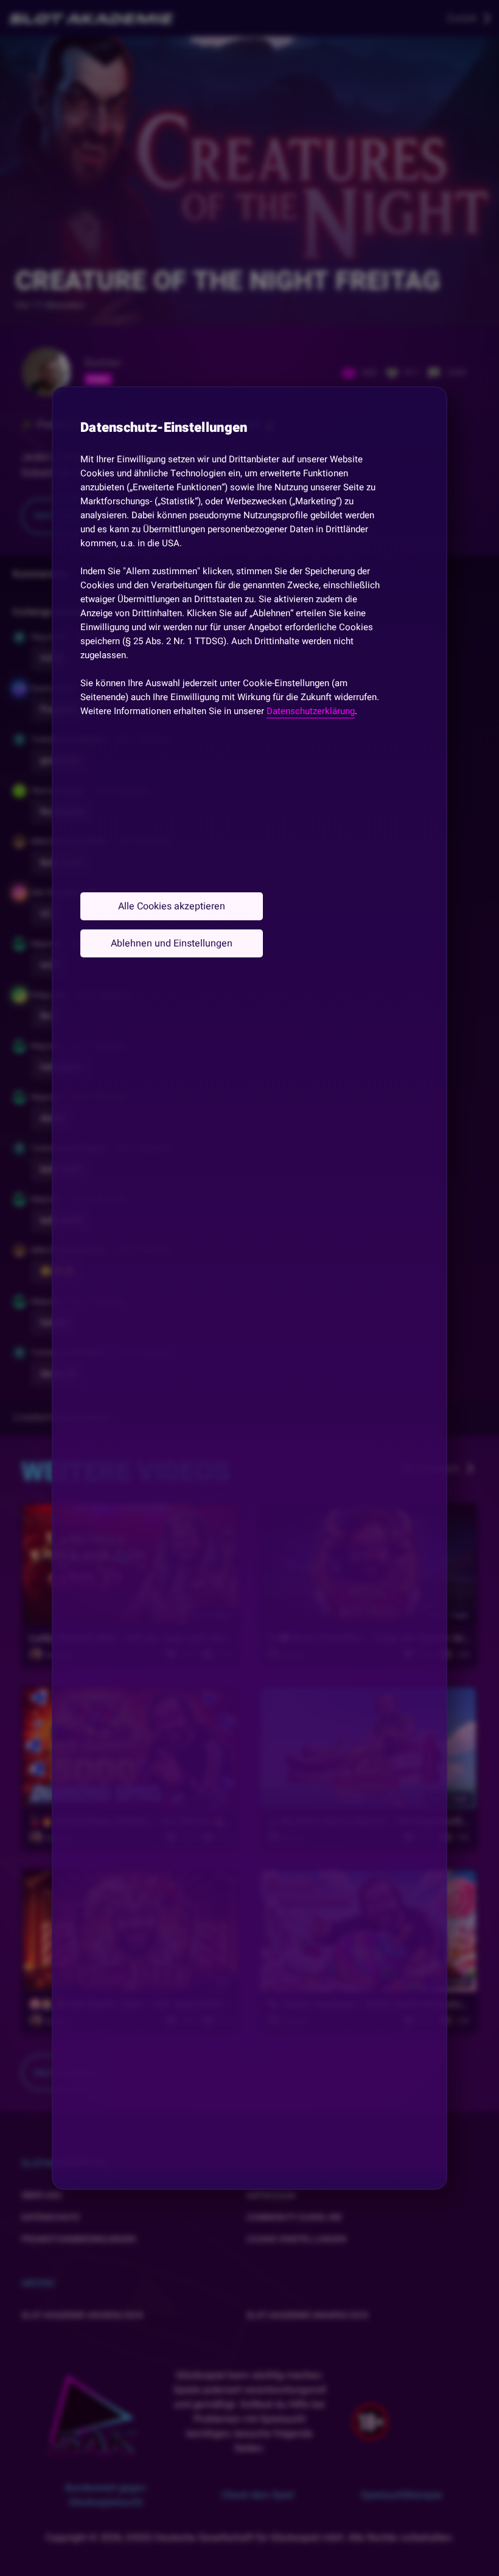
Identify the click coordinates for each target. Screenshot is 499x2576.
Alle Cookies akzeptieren (172, 906)
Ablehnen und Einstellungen (172, 943)
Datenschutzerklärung (311, 711)
